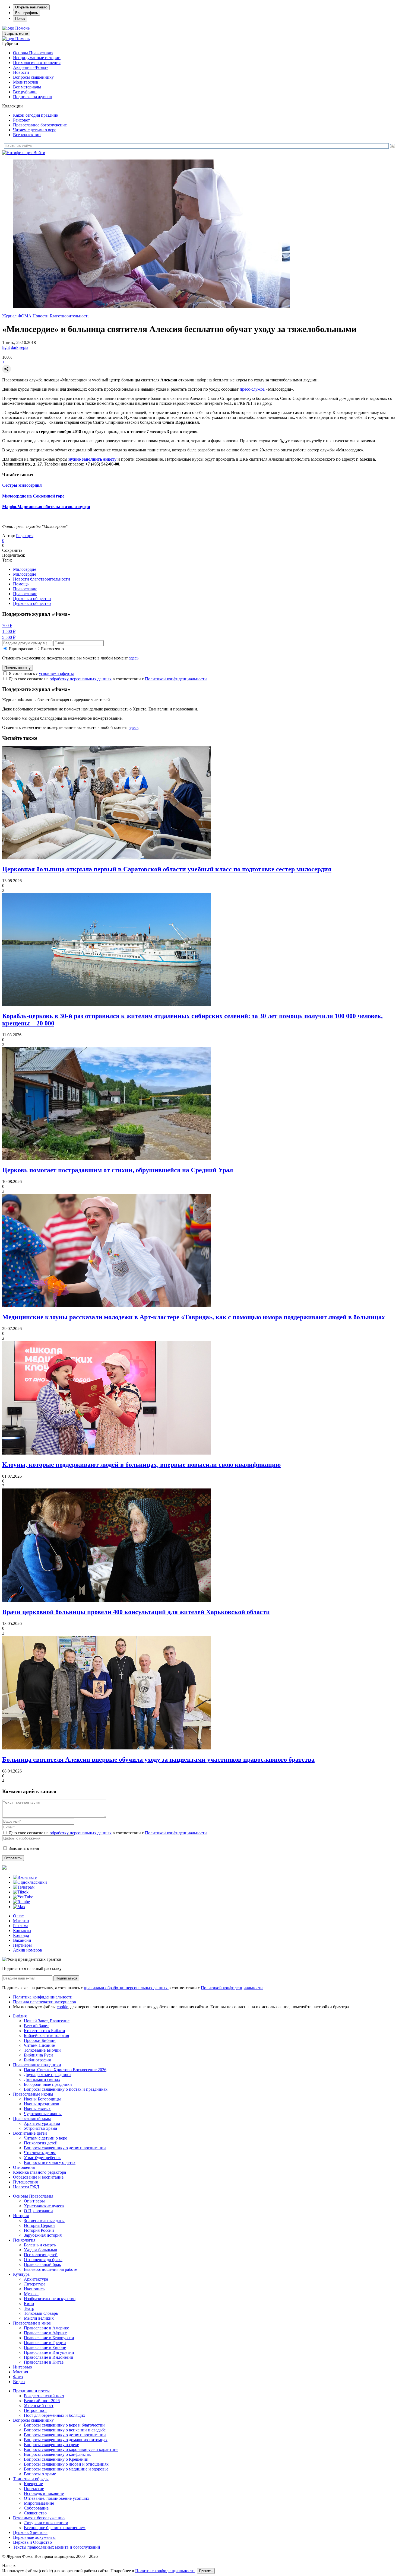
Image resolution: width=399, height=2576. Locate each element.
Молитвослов (26, 82)
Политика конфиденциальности (43, 1997)
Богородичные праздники (48, 2084)
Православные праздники (37, 2065)
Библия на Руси (38, 2055)
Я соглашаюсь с (41, 673)
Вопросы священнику (33, 77)
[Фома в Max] (19, 1907)
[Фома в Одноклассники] (30, 1882)
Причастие (34, 2489)
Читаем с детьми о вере (35, 130)
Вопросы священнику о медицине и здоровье (66, 2469)
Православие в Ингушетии (49, 2352)
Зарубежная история (43, 2235)
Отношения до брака (43, 2260)
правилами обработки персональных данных (126, 1988)
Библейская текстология (46, 2035)
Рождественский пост (44, 2396)
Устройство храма (40, 2128)
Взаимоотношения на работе (50, 2269)
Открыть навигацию (31, 7)
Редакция (25, 536)
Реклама (21, 1926)
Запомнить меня (24, 1848)
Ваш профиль (27, 13)
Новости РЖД (26, 2187)
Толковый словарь (41, 2313)
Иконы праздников (42, 2104)
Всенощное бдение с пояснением (55, 2528)
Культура (21, 2274)
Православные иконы (33, 2094)
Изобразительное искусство (50, 2299)
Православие (25, 589)
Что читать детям (40, 2153)
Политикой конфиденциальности (176, 679)
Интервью (23, 2367)
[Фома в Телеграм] (24, 1887)
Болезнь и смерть (40, 2245)
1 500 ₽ (9, 631)
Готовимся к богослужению (39, 2518)
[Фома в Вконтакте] (25, 1877)
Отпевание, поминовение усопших (57, 2498)
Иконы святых (37, 2109)
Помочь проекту (18, 668)
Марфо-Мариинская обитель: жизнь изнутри (46, 507)
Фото (18, 2377)
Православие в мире (32, 2323)
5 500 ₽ (9, 637)
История (21, 2216)
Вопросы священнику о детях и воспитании (65, 2148)
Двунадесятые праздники (47, 2075)
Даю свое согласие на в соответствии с (108, 679)
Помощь (21, 584)
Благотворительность (69, 316)
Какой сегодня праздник (36, 115)
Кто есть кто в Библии (45, 2031)
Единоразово (21, 649)
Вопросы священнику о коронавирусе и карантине (71, 2449)
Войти (39, 153)
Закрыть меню (16, 34)
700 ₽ (7, 625)
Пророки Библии (40, 2040)
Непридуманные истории (37, 58)
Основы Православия (33, 53)
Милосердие (25, 569)
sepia (24, 347)
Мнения (20, 2372)
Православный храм (32, 2118)
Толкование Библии (42, 2050)
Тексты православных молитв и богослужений (57, 2547)
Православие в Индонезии (49, 2357)
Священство (35, 2513)
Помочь (22, 28)
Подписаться (66, 1978)
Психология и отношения (37, 63)
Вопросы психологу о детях (50, 2162)
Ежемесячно (52, 649)
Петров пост (35, 2410)
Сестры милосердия (22, 485)
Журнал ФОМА (17, 316)
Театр (29, 2308)
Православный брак (42, 2264)
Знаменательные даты (44, 2220)
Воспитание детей (30, 2133)
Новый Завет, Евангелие (47, 2021)
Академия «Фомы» (31, 67)
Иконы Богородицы (42, 2099)
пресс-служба (252, 389)
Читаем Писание (39, 2045)
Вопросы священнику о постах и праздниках (66, 2089)
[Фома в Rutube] (21, 1902)
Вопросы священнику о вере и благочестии (64, 2425)
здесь (134, 658)
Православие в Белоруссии (49, 2338)
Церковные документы (34, 2537)
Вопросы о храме (40, 2474)
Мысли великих (39, 2318)
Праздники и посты (31, 2391)
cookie (62, 2007)
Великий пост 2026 (42, 2401)
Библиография (37, 2060)
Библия (20, 2016)
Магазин (21, 1921)
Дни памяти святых (42, 2079)
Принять (206, 2571)
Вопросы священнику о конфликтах (57, 2454)
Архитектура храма (42, 2123)
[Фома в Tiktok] (21, 1892)
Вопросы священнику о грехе (51, 2445)
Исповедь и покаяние (44, 2493)
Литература (35, 2284)
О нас (18, 1916)
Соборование (36, 2508)
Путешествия (25, 2182)
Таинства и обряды (31, 2479)
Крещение (33, 2484)
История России (39, 2230)
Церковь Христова (30, 2532)
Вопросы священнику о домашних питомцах (66, 2440)
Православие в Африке (45, 2333)
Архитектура (36, 2279)
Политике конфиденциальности (165, 2571)
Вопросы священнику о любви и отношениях (66, 2464)
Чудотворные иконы (43, 2114)
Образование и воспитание (38, 2177)
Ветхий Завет (36, 2026)
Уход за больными (41, 2250)
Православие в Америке (46, 2328)
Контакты (22, 1931)
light (6, 347)
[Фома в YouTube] (23, 1897)
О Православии (38, 2211)
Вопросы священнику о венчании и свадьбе (65, 2430)
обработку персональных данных (81, 679)
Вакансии (22, 1940)
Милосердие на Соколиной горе (33, 496)
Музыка (31, 2294)
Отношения (24, 2167)
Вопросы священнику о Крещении (56, 2459)
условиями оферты (56, 673)
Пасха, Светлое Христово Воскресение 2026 (65, 2070)
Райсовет (21, 120)
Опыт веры (34, 2201)
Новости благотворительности (42, 579)
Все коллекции (27, 135)
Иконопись (34, 2289)
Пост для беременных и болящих (55, 2415)
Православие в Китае (44, 2362)
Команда (21, 1935)
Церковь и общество (32, 599)
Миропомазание (39, 2503)
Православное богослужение (40, 125)
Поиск (20, 19)
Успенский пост (39, 2406)
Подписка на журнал (32, 97)
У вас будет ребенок (42, 2158)
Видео (19, 2382)
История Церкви (39, 2225)
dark (15, 347)
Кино (29, 2304)
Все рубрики (25, 92)
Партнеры (22, 1945)
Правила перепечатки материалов (45, 2002)
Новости (21, 72)
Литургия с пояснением (46, 2523)
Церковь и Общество (32, 2542)
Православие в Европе (45, 2347)
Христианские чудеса (44, 2206)
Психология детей (41, 2143)
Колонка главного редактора (39, 2172)
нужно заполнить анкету (92, 459)
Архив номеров (28, 1950)
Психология (24, 2240)
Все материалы (27, 87)
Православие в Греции (45, 2343)
